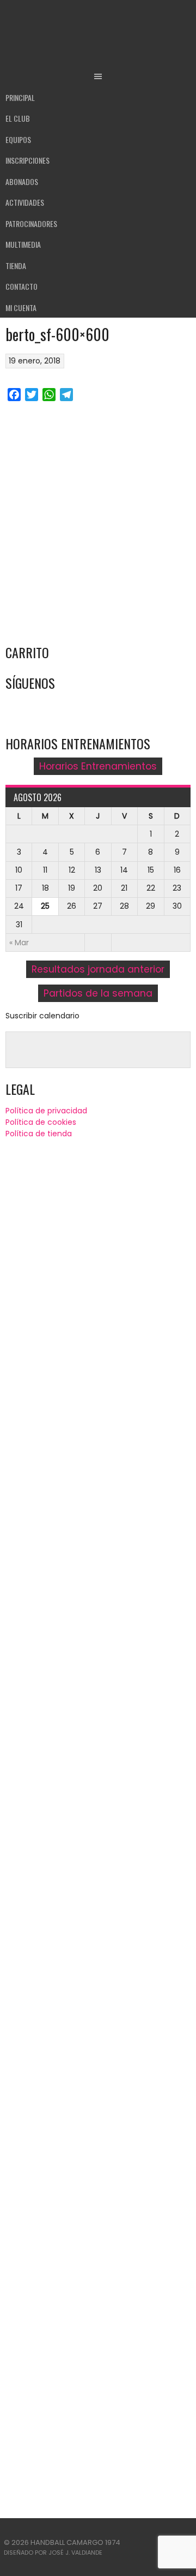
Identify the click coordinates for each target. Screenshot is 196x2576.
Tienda (16, 266)
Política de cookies (41, 1122)
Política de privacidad (46, 1111)
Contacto (22, 286)
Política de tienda (39, 1134)
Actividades (25, 202)
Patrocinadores (31, 223)
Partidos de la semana (98, 993)
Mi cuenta (21, 308)
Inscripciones (27, 160)
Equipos (18, 139)
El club (18, 118)
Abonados (22, 181)
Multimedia (23, 244)
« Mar (19, 943)
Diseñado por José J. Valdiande (53, 2553)
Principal (20, 97)
